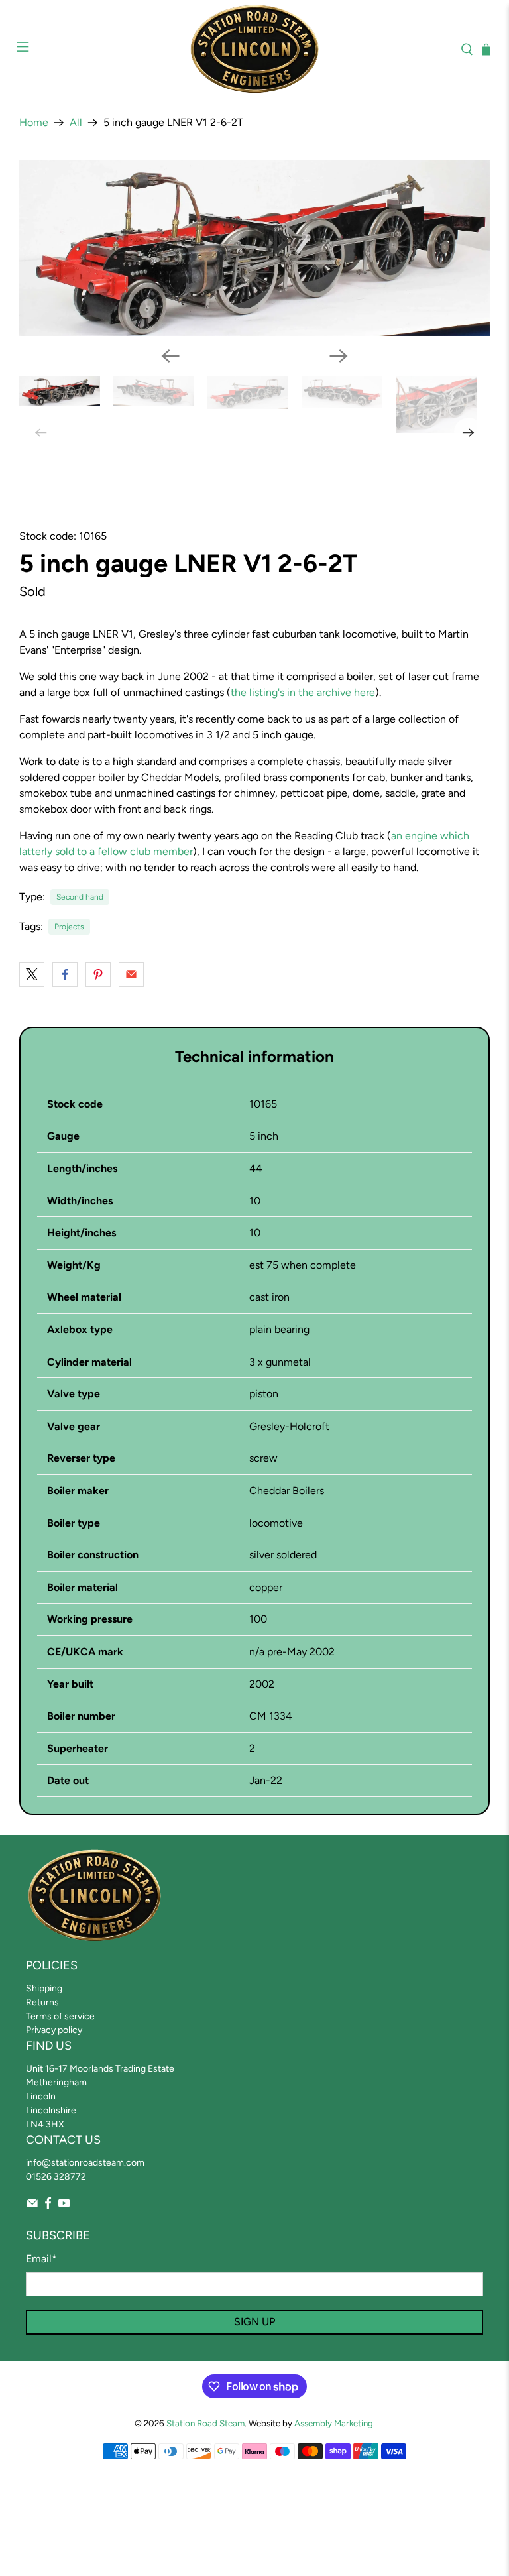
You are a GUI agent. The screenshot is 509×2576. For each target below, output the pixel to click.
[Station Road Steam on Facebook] (48, 2206)
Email (41, 2259)
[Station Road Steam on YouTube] (64, 2206)
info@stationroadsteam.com (85, 2163)
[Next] (339, 356)
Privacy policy (54, 2030)
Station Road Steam (205, 2423)
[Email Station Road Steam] (32, 2206)
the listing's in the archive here (303, 692)
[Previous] (170, 356)
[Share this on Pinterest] (98, 974)
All (76, 123)
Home (34, 123)
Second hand (80, 897)
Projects (69, 927)
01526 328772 (56, 2177)
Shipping (44, 1988)
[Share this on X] (32, 974)
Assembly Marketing (334, 2423)
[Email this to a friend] (131, 974)
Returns (42, 2002)
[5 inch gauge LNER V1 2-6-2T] (254, 248)
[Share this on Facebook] (65, 974)
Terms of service (60, 2016)
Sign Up (254, 2322)
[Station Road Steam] (254, 49)
